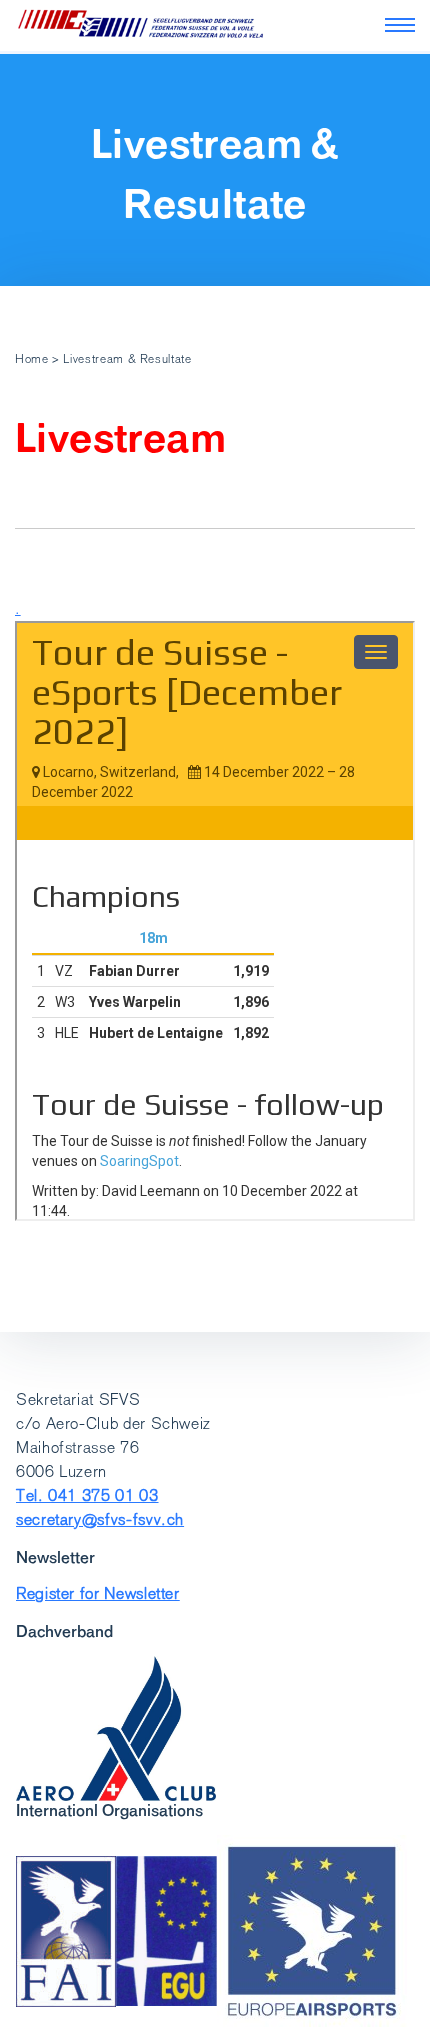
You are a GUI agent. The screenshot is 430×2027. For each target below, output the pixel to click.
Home (32, 359)
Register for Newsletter (98, 1593)
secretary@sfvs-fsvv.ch (100, 1519)
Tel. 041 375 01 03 (87, 1495)
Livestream (120, 438)
